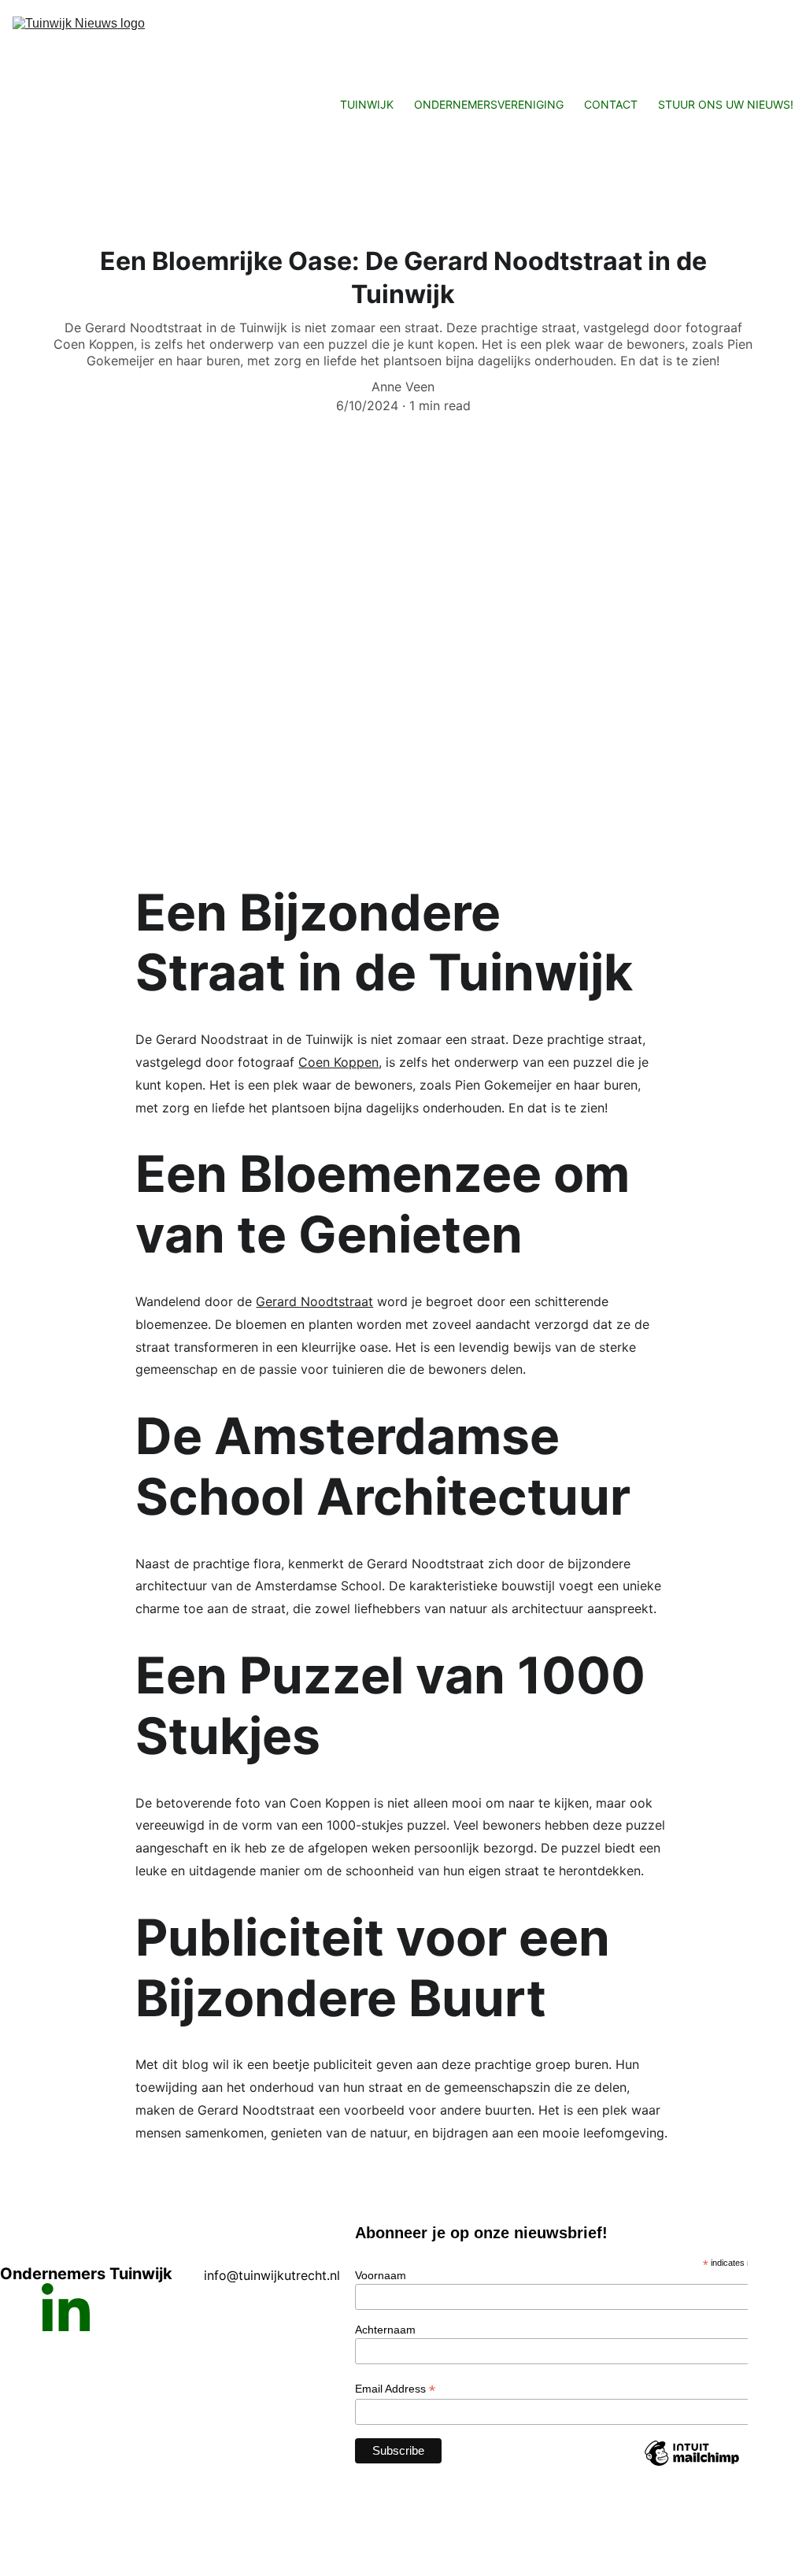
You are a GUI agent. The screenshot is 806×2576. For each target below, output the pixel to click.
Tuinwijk (367, 104)
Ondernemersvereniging (489, 104)
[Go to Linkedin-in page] (66, 2307)
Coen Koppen (338, 1062)
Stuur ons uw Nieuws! (726, 104)
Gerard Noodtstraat (314, 1301)
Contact (611, 104)
